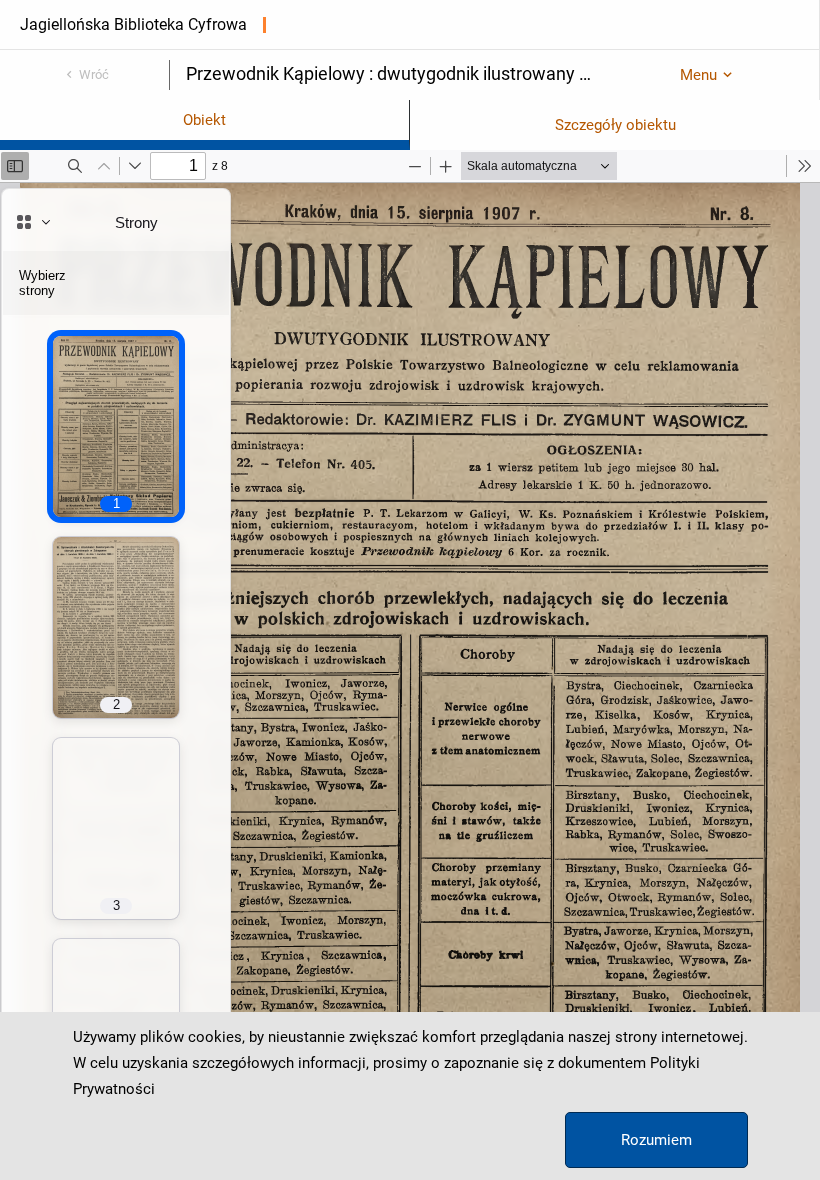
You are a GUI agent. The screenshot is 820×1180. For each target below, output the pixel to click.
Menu (698, 75)
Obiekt (204, 120)
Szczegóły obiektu (615, 125)
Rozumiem (656, 1140)
